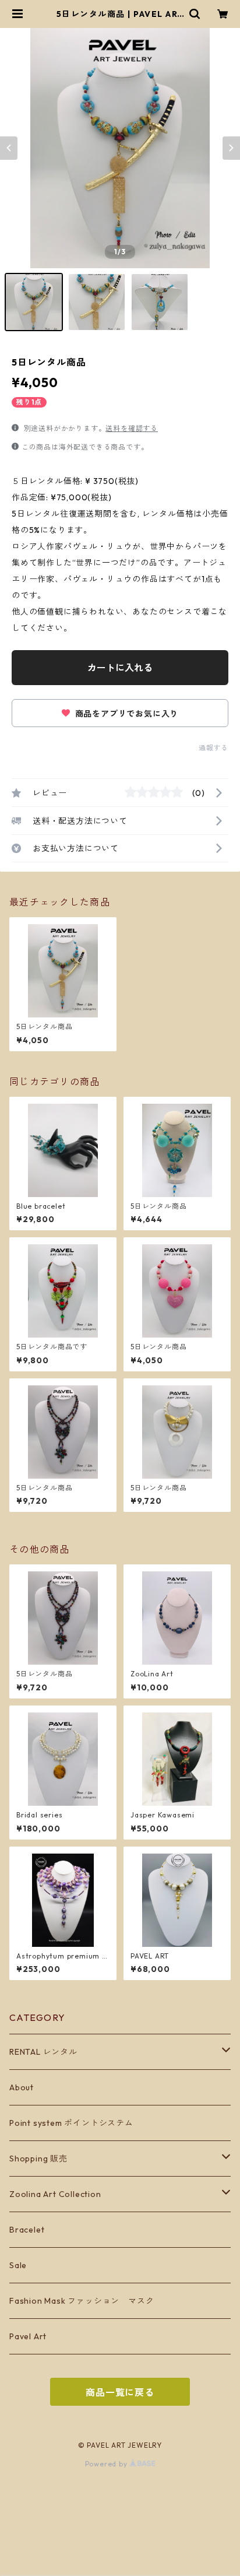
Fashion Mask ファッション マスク (82, 2301)
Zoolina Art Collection (55, 2194)
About (22, 2087)
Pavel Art (28, 2336)
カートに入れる (120, 668)
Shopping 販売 (38, 2159)
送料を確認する (132, 428)
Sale (18, 2265)
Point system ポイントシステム (71, 2123)
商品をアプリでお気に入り (126, 714)
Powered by (107, 2464)
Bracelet (27, 2230)
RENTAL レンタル (43, 2052)
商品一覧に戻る (120, 2392)
